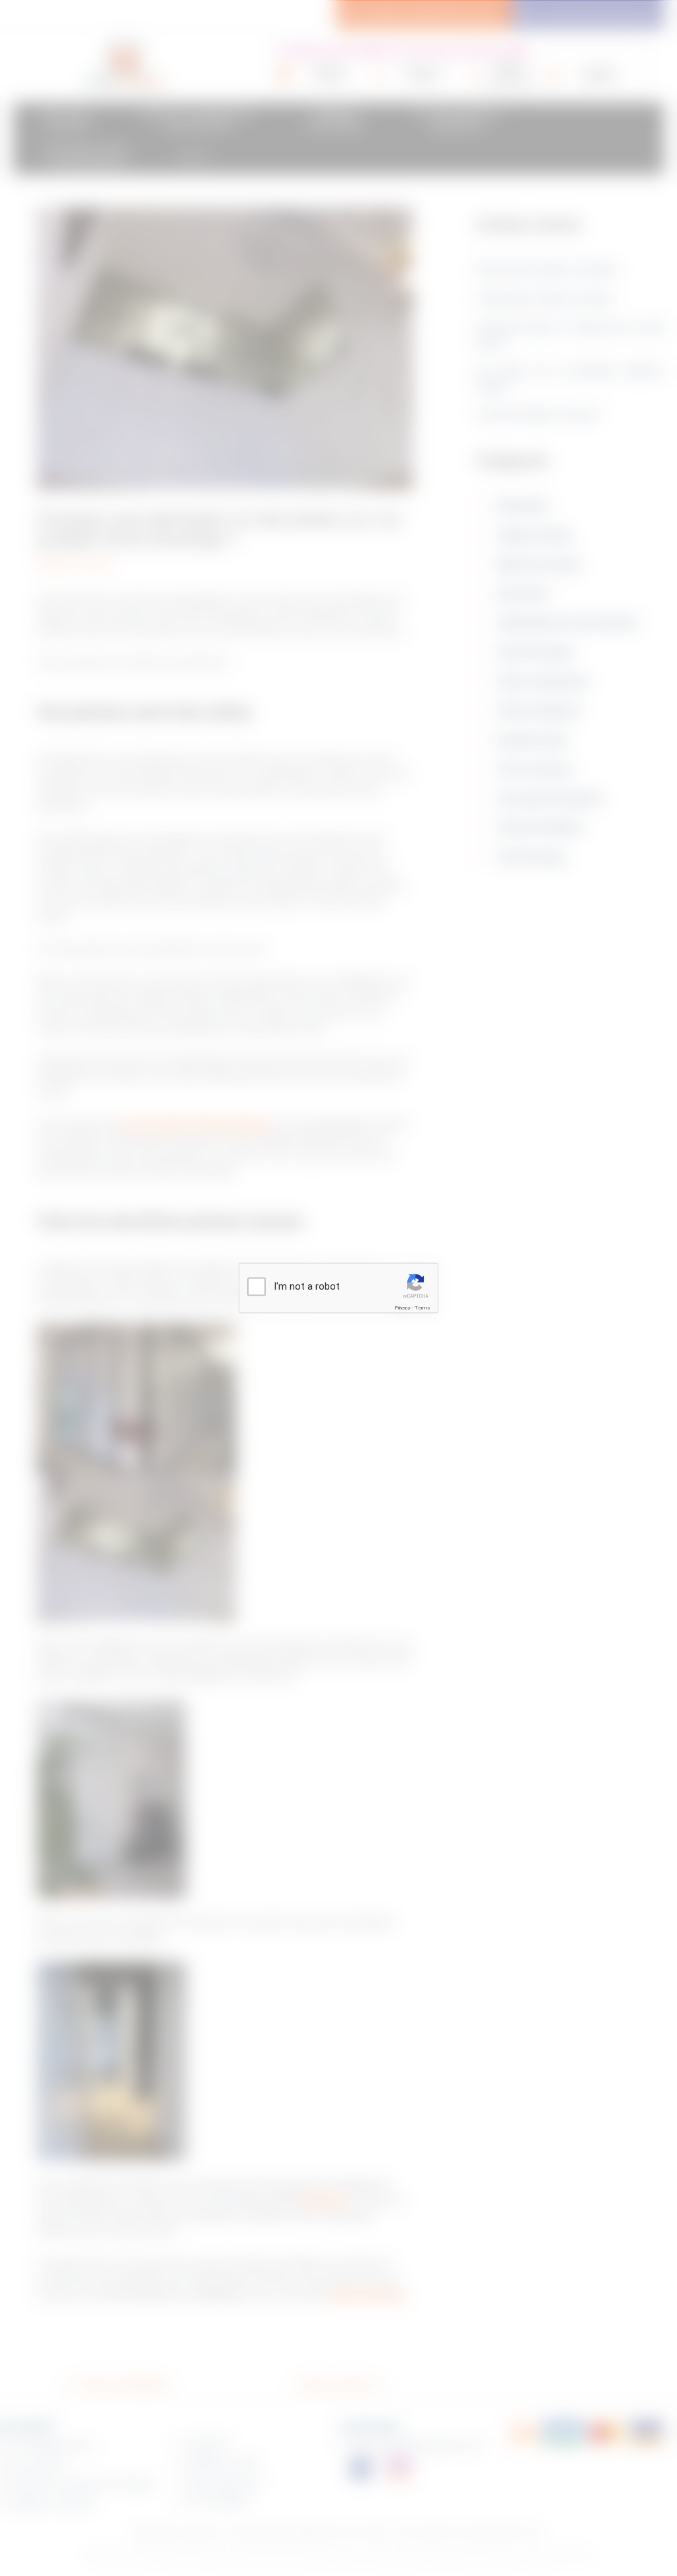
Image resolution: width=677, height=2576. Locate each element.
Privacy (403, 1308)
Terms (422, 1308)
